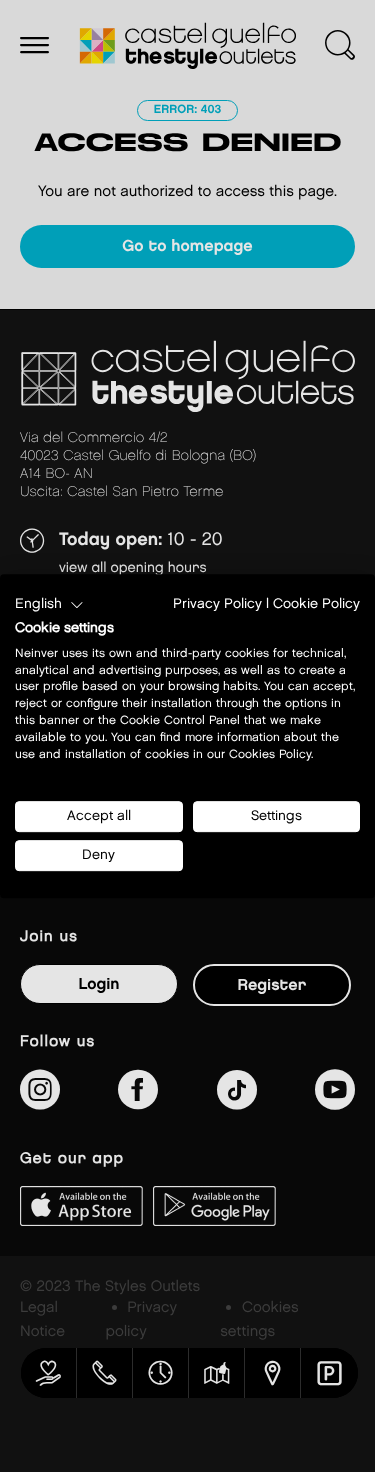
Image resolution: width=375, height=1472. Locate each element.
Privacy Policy (217, 604)
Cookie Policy (316, 604)
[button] (49, 605)
